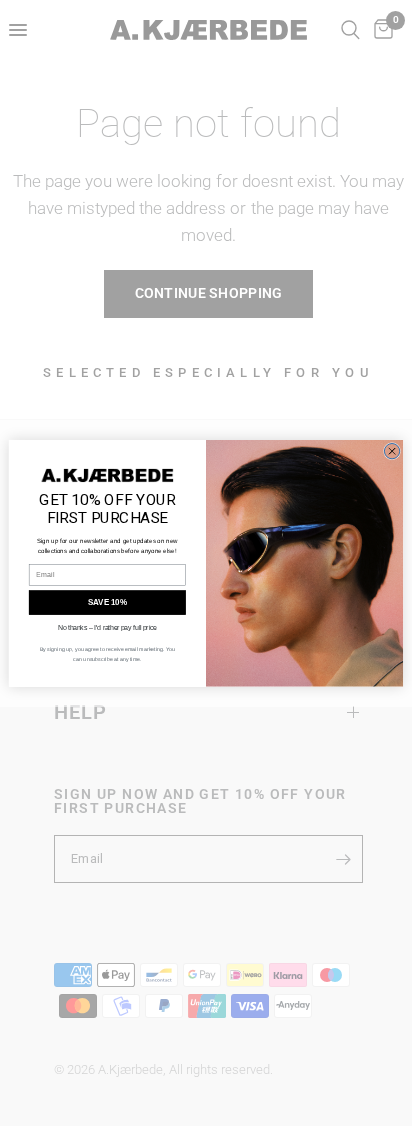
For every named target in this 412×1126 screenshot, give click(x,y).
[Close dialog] (391, 450)
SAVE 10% (107, 602)
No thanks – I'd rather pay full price (107, 626)
